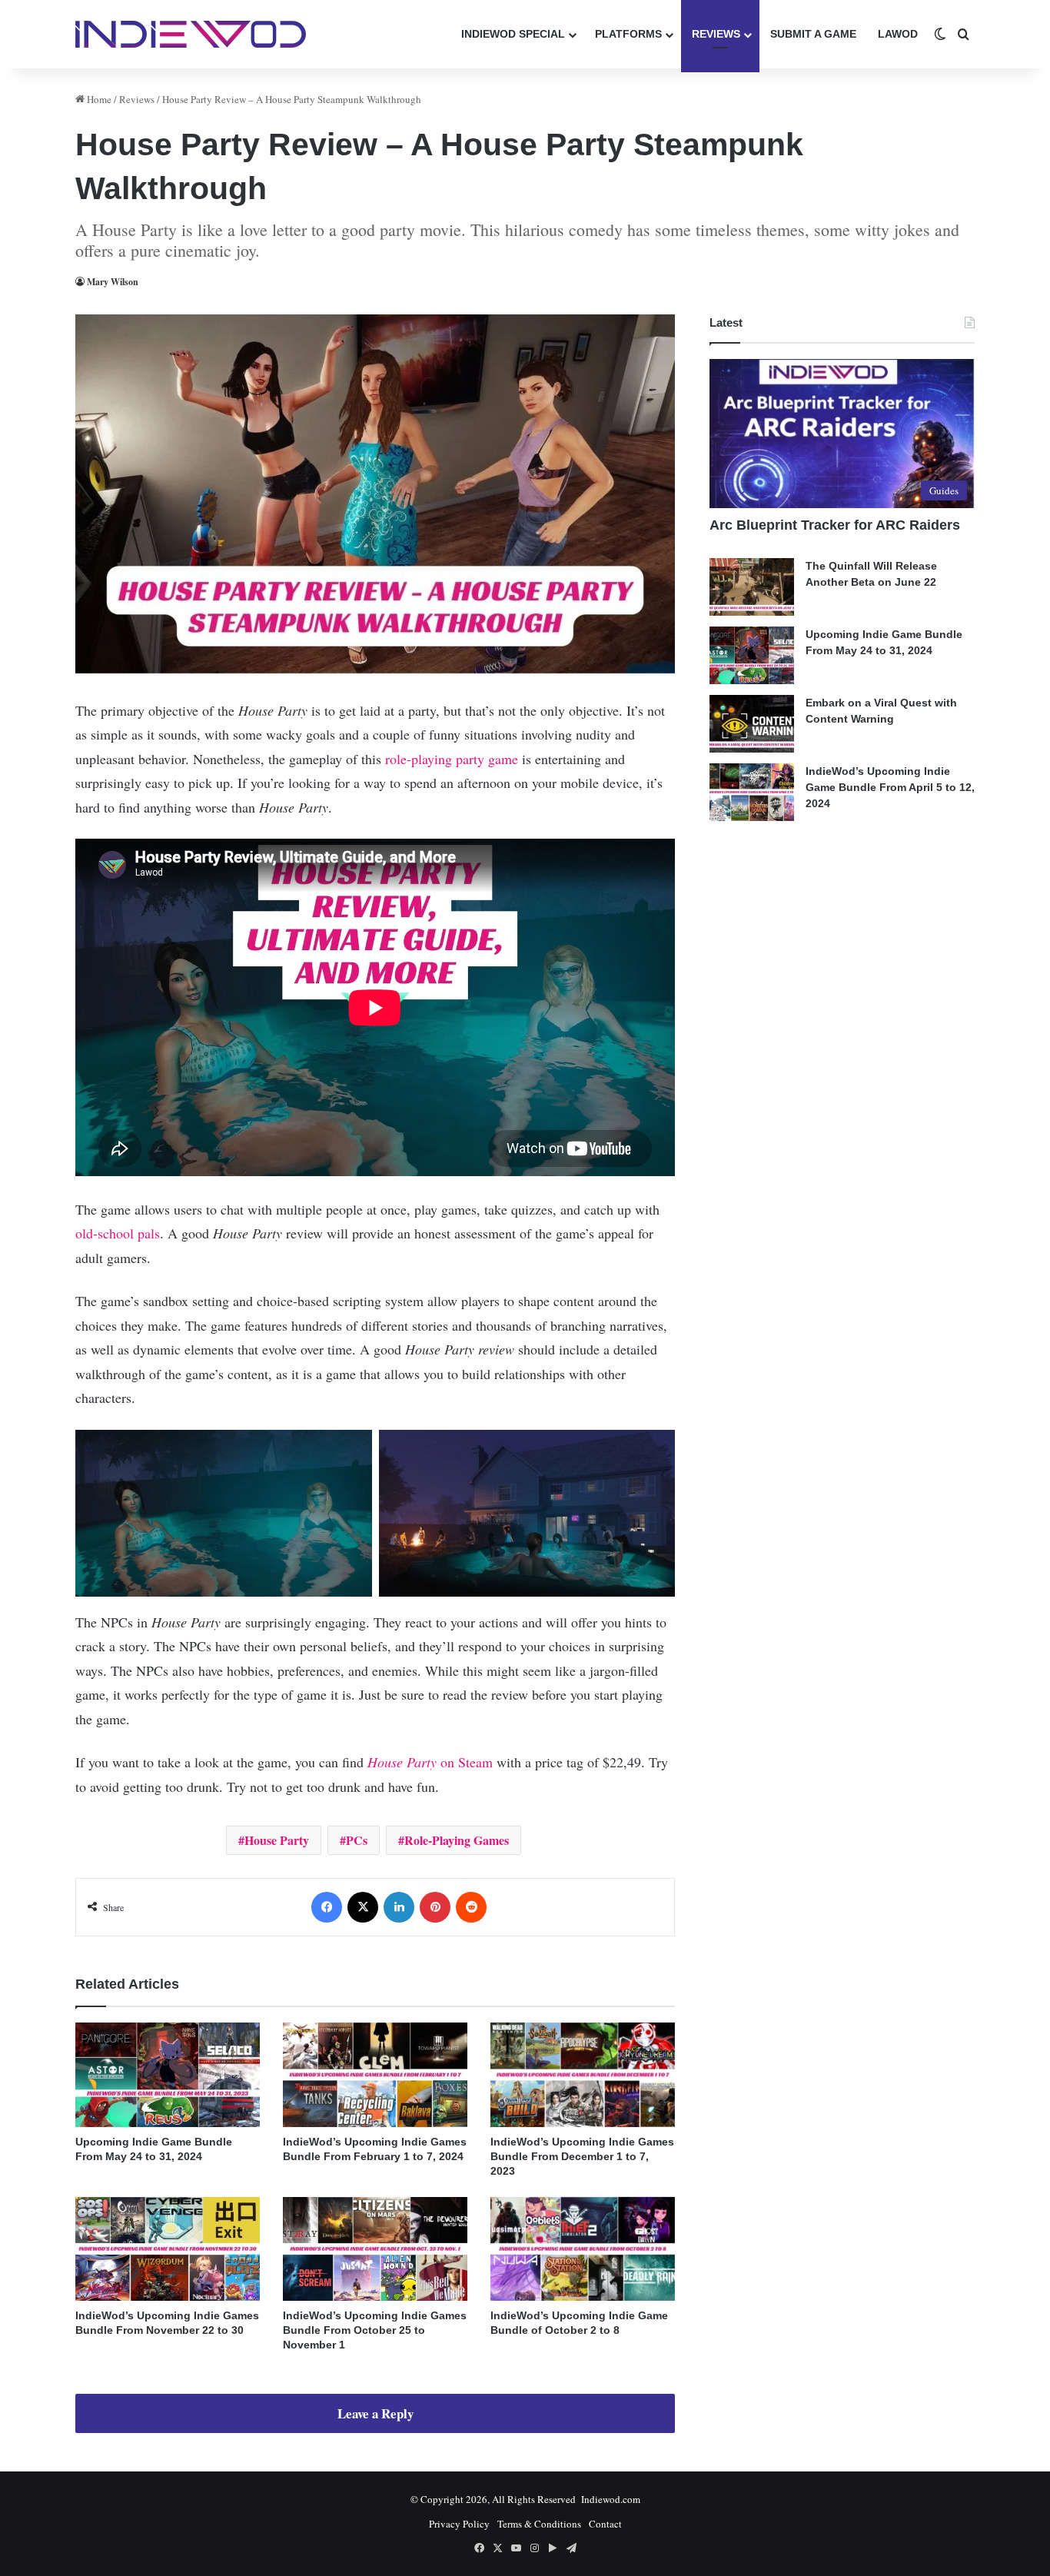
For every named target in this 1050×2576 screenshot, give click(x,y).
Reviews (716, 34)
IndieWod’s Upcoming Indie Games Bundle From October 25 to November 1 (375, 2330)
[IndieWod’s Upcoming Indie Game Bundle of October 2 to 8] (583, 2249)
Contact (605, 2524)
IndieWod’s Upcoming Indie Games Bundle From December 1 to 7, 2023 (582, 2156)
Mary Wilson (113, 282)
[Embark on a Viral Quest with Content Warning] (752, 724)
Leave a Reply (375, 2413)
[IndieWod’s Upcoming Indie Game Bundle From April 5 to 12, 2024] (752, 792)
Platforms (628, 34)
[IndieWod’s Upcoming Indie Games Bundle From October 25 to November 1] (375, 2249)
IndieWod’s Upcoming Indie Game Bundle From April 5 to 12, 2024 (890, 787)
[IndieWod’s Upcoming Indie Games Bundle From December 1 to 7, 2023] (583, 2074)
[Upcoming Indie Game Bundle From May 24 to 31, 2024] (168, 2074)
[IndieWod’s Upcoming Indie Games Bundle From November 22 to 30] (168, 2249)
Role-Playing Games (457, 1840)
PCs (357, 1840)
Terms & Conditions (539, 2524)
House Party (277, 1840)
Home (98, 99)
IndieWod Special (513, 34)
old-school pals (118, 1233)
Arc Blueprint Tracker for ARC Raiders (835, 525)
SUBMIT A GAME (813, 34)
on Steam (432, 1762)
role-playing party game (454, 759)
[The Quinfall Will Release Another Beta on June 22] (752, 587)
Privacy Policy (459, 2524)
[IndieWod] (191, 34)
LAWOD (898, 34)
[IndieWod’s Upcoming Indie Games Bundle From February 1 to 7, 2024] (375, 2074)
